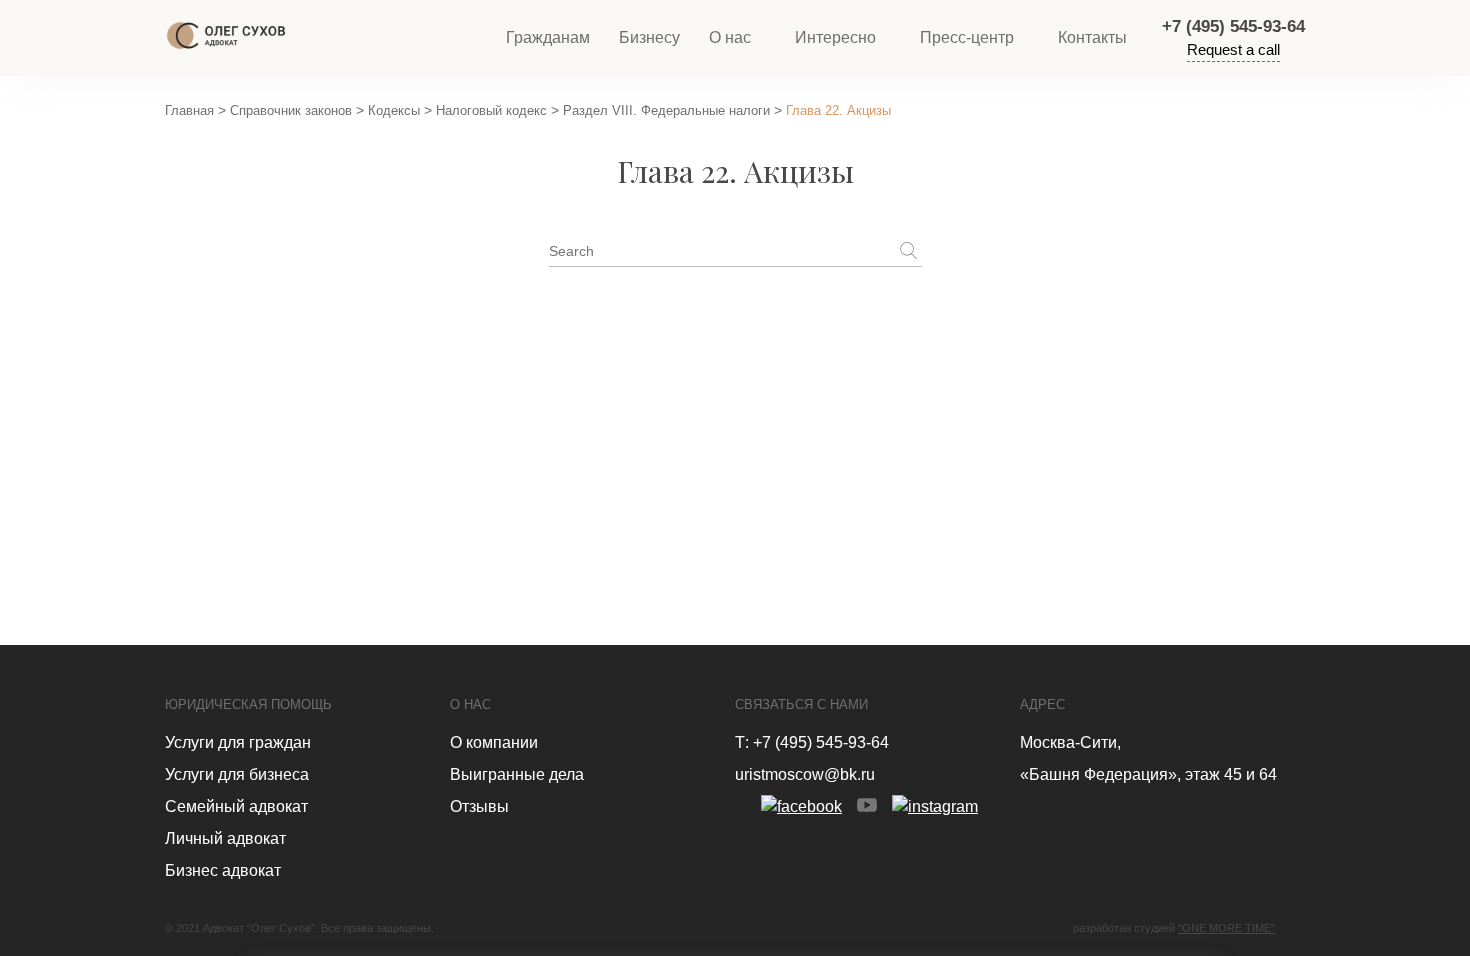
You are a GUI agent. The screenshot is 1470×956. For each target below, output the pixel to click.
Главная (189, 110)
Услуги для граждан (238, 742)
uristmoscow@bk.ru (805, 774)
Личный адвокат (225, 838)
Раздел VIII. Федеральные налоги (666, 110)
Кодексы (394, 110)
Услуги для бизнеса (237, 774)
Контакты (1092, 37)
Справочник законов (291, 110)
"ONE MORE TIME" (1226, 928)
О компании (494, 742)
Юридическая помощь (248, 704)
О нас (730, 37)
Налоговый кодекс (491, 110)
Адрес (1042, 704)
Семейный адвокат (236, 806)
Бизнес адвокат (223, 870)
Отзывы (479, 806)
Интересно (835, 37)
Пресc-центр (967, 37)
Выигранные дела (517, 774)
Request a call (1233, 49)
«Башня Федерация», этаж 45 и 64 (1148, 774)
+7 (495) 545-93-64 (1233, 26)
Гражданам (548, 37)
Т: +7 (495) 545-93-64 (812, 742)
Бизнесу (649, 37)
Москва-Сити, (1070, 742)
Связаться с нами (801, 704)
